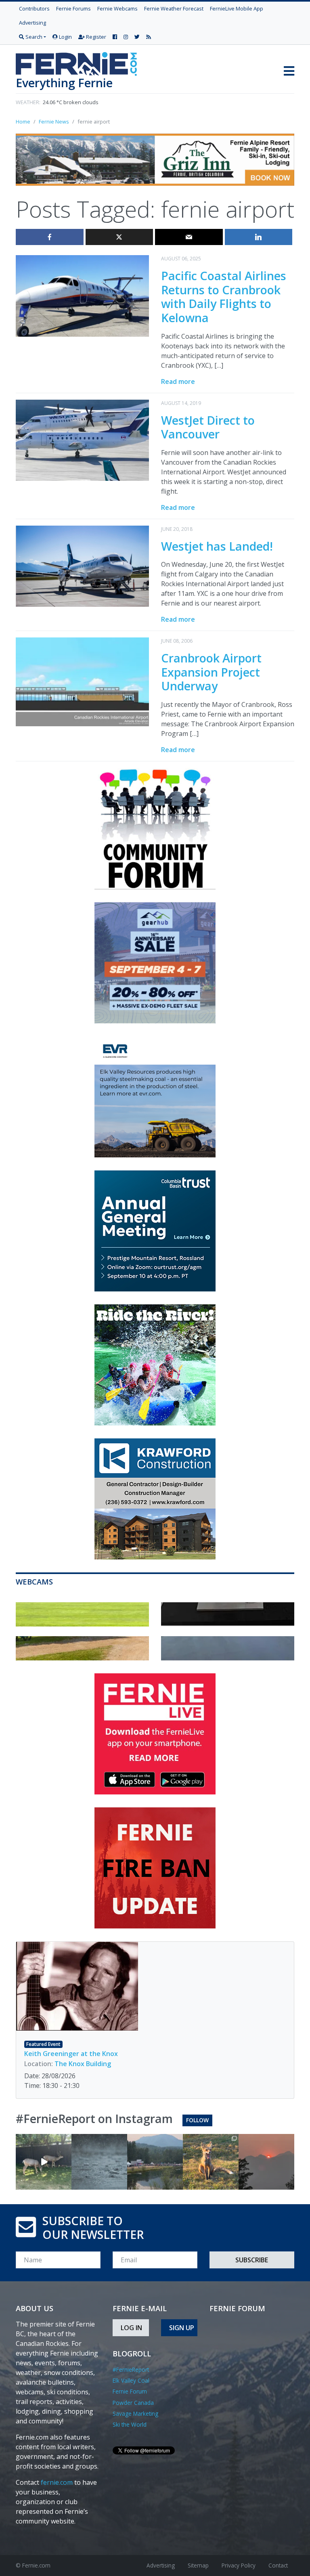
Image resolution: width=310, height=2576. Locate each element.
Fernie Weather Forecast (174, 8)
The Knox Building (83, 2064)
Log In (131, 2328)
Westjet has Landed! (217, 546)
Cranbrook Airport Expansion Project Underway (211, 672)
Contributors (34, 8)
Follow (197, 2120)
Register (95, 37)
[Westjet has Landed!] (82, 566)
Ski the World (130, 2424)
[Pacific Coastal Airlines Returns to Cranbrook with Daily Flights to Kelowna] (82, 295)
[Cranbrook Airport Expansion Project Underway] (82, 681)
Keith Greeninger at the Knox (71, 2054)
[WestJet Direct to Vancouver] (82, 440)
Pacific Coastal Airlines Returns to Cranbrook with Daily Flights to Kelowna (224, 297)
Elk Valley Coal (131, 2380)
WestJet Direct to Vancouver (208, 427)
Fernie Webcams (117, 8)
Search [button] (33, 37)
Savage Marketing (135, 2414)
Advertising (32, 23)
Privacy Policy (239, 2565)
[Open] (44, 2162)
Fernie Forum (130, 2391)
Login (65, 37)
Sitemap (198, 2565)
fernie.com (57, 2482)
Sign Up (182, 2328)
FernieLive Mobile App (237, 8)
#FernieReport (131, 2370)
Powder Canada (133, 2403)
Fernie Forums (73, 8)
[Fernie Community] (80, 62)
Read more (178, 381)
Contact (278, 2565)
